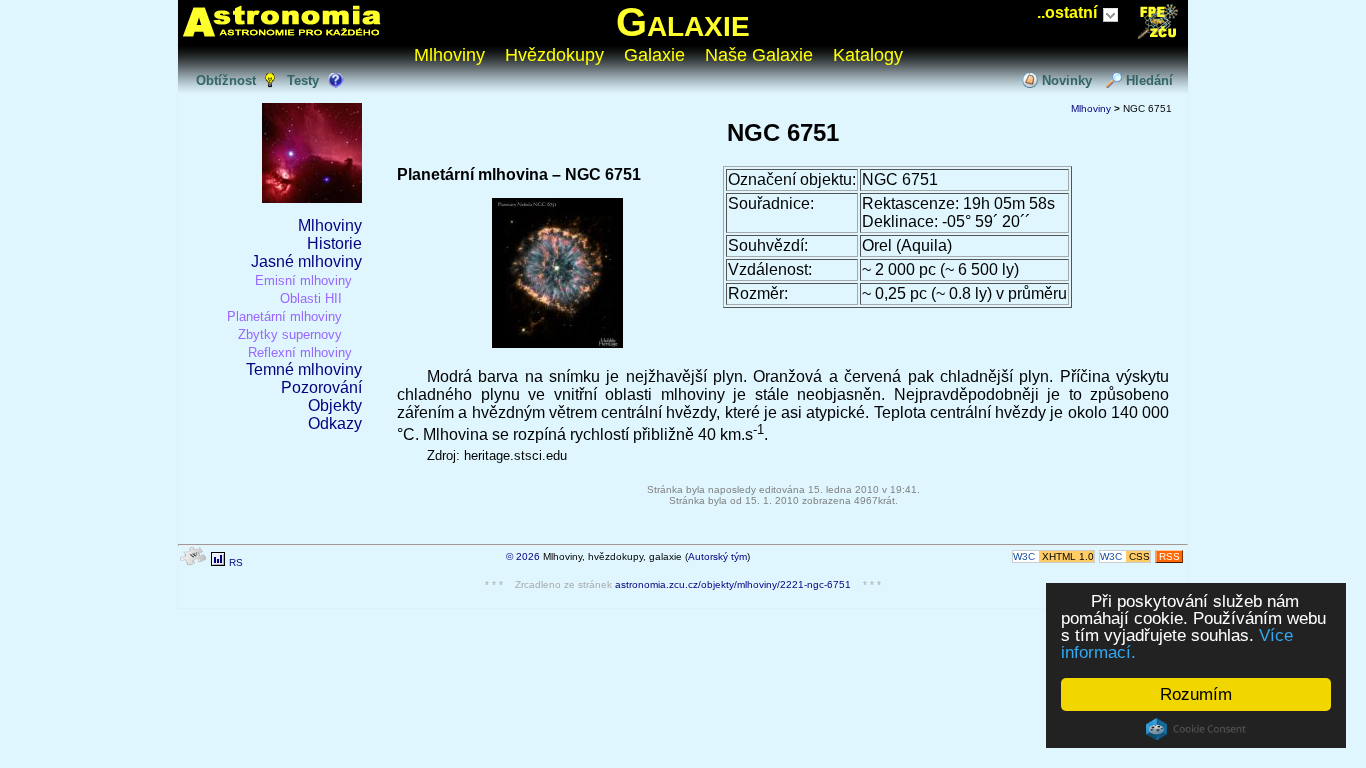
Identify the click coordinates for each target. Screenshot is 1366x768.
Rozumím (1196, 694)
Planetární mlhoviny (284, 316)
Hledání (1149, 80)
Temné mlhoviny (304, 369)
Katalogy (868, 55)
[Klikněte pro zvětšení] (557, 342)
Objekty (335, 405)
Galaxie (683, 22)
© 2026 (523, 556)
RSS (1169, 556)
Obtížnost (226, 80)
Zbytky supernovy (290, 334)
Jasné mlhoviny (306, 261)
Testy (303, 80)
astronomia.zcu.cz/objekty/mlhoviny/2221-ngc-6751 (733, 584)
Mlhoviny (449, 55)
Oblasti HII (311, 298)
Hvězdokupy (554, 55)
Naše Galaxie (759, 55)
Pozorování (321, 387)
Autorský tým (717, 556)
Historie (334, 243)
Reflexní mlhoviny (300, 352)
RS (236, 562)
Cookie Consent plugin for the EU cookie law (1196, 729)
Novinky (1067, 80)
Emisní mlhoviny (303, 280)
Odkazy (335, 423)
